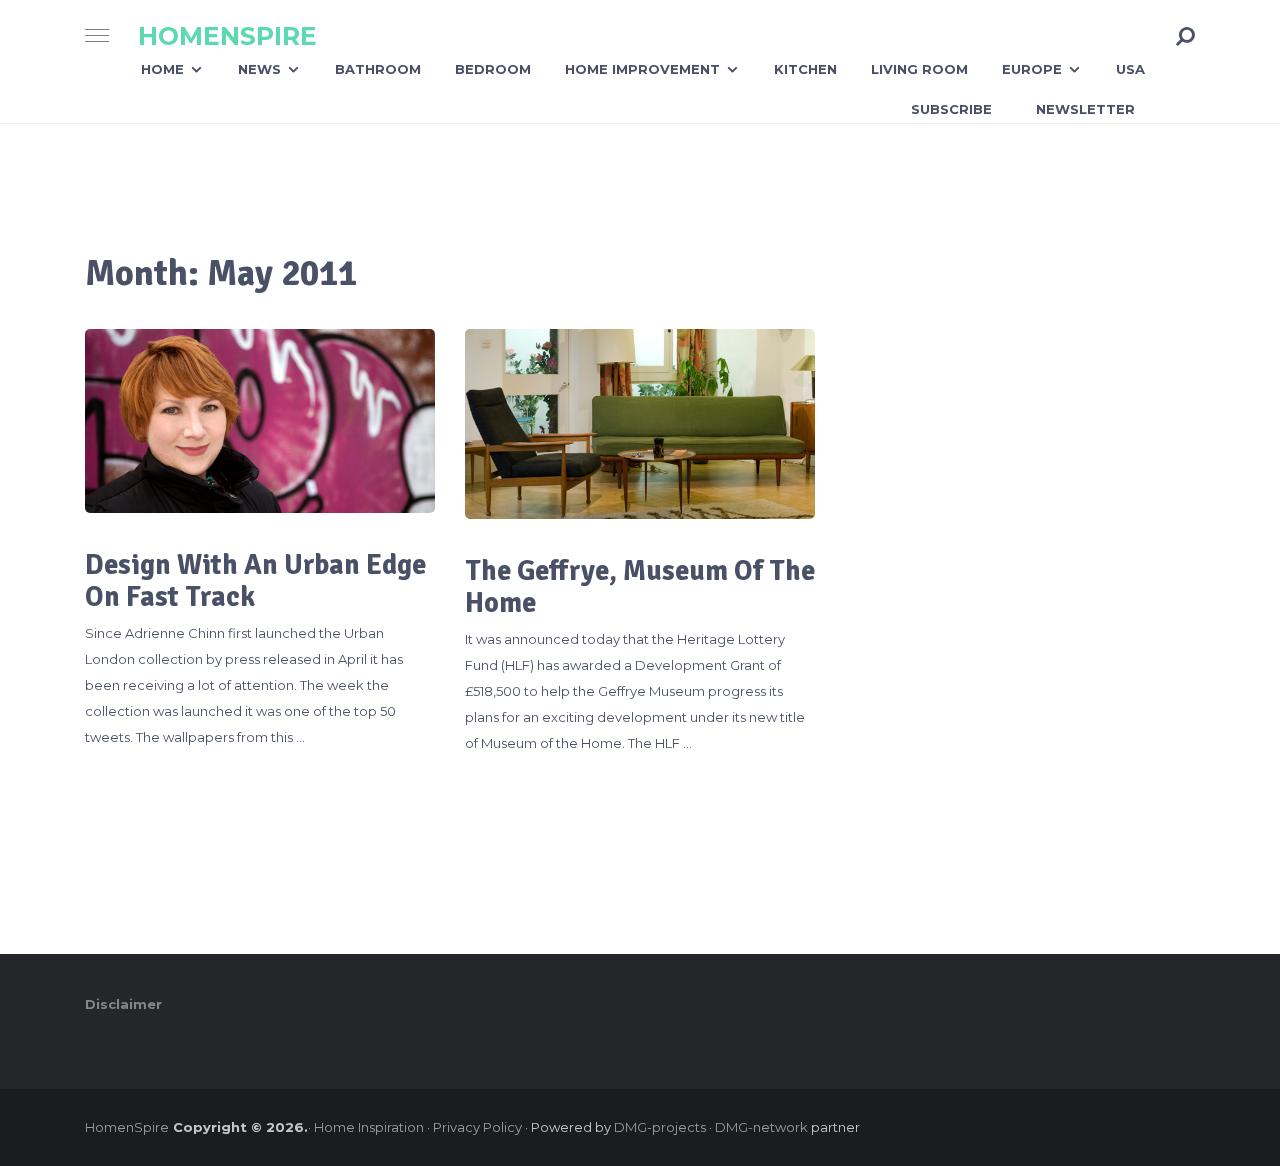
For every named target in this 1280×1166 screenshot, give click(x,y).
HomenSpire (227, 36)
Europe (1032, 69)
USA (1130, 69)
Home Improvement (642, 69)
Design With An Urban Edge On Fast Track (255, 581)
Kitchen (805, 69)
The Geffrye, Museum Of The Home (640, 587)
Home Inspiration (369, 1127)
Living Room (919, 69)
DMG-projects (660, 1127)
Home (162, 69)
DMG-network (761, 1127)
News (259, 69)
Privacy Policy (477, 1127)
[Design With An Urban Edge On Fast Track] (260, 420)
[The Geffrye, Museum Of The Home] (640, 424)
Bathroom (378, 69)
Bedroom (493, 69)
